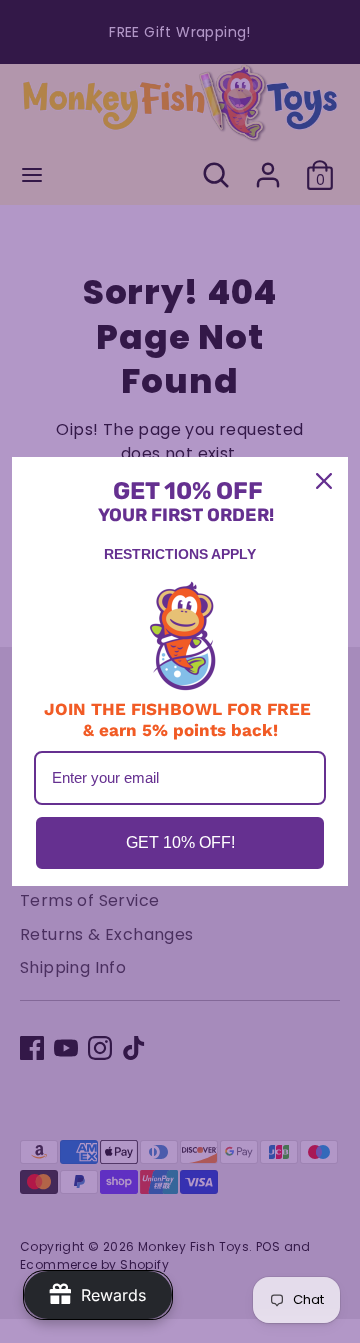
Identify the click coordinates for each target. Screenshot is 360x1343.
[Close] (324, 481)
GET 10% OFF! (180, 842)
